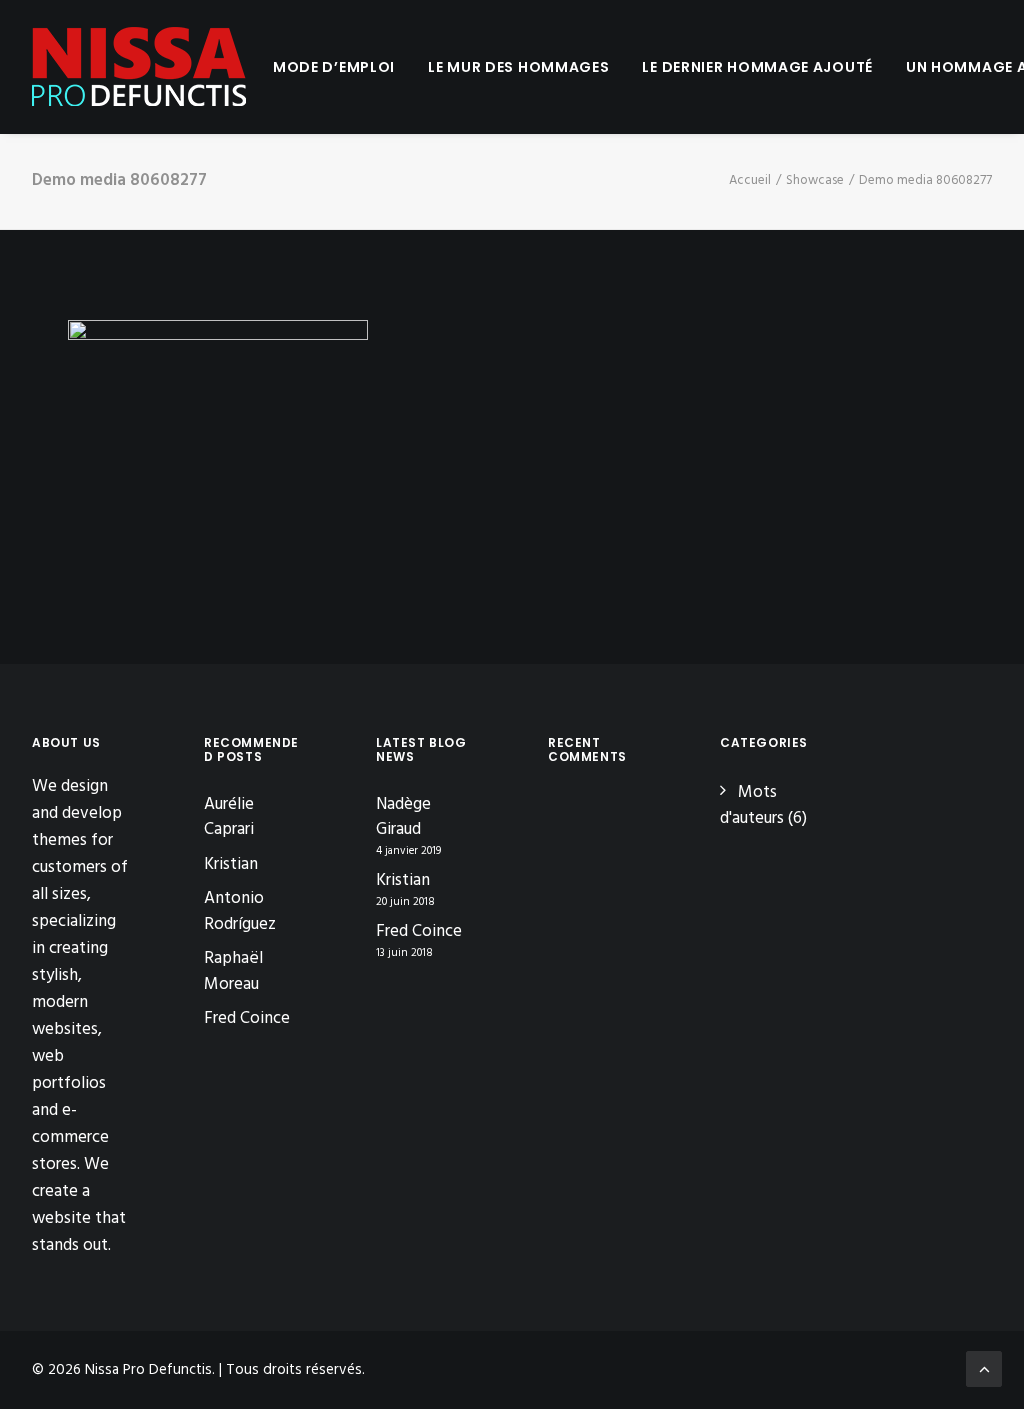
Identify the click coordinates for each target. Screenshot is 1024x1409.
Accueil (750, 180)
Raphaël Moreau (233, 971)
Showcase (815, 180)
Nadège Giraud (403, 817)
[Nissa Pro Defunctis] (139, 67)
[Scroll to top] (984, 1368)
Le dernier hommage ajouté (757, 67)
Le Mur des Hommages (518, 67)
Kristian (231, 864)
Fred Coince (247, 1018)
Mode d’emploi (334, 67)
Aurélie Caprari (229, 817)
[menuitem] (334, 67)
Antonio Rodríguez (240, 911)
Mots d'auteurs (752, 805)
